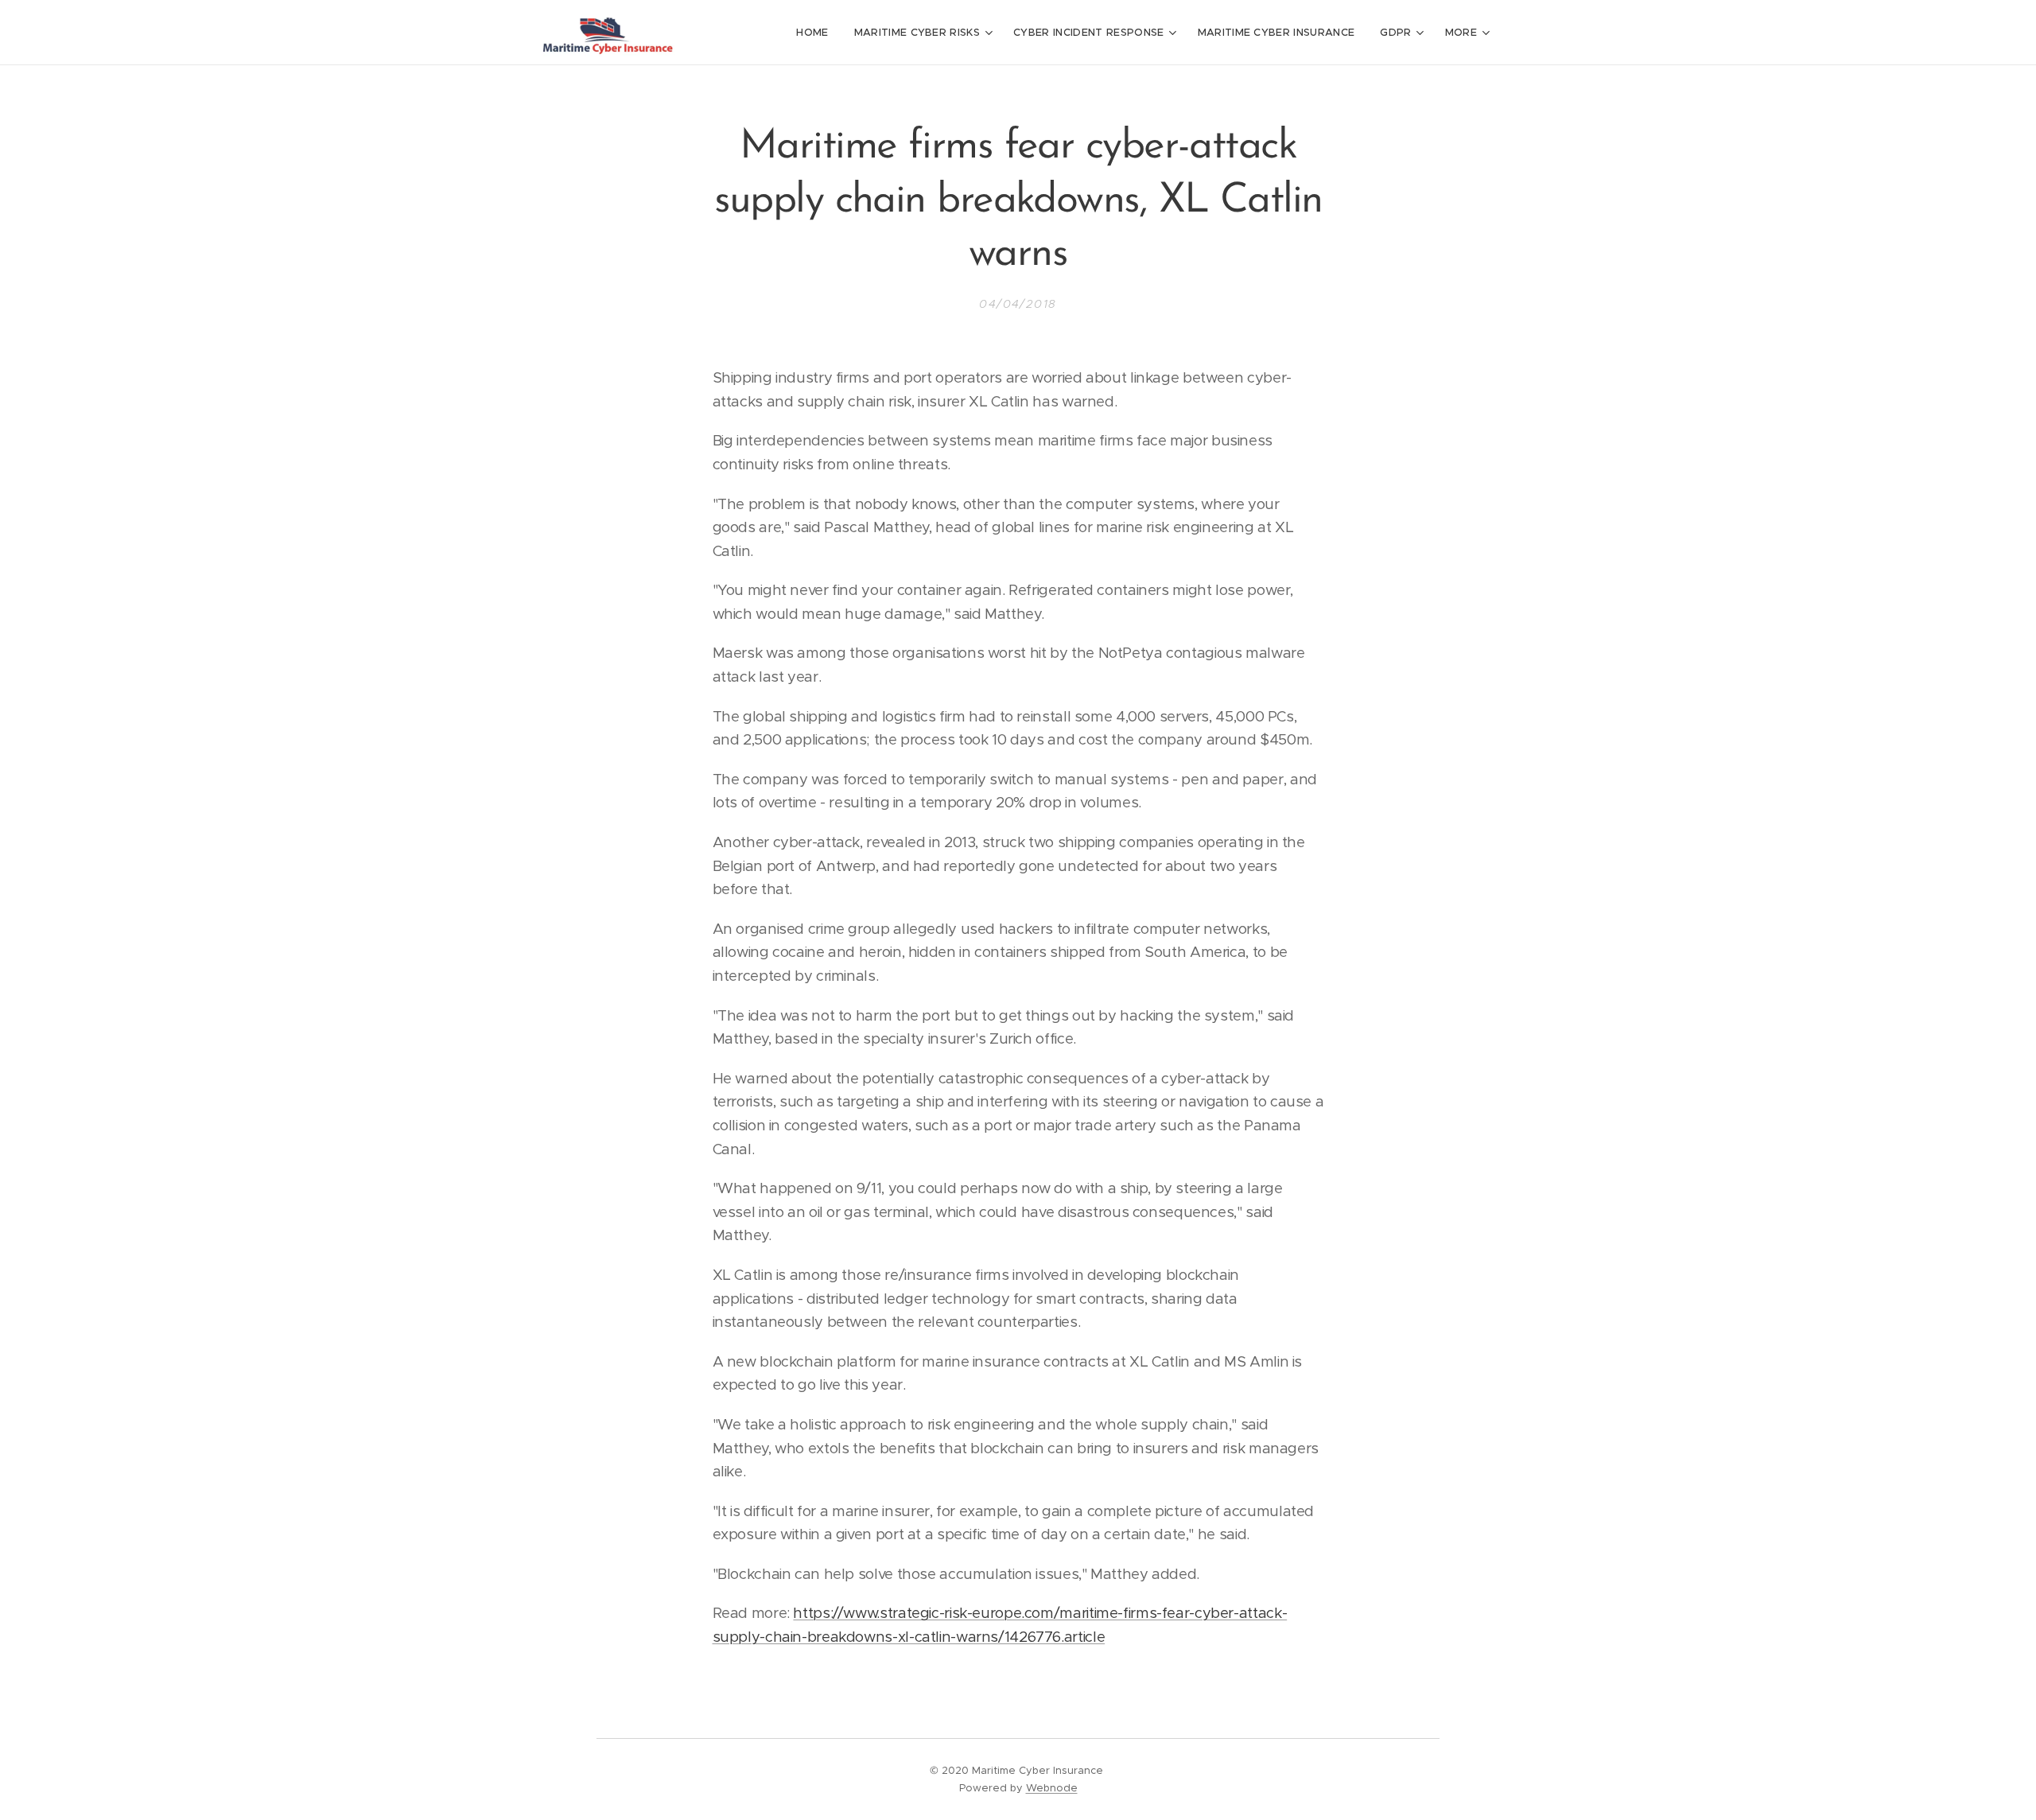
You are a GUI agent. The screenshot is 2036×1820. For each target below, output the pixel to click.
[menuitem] (816, 33)
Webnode (1052, 1788)
